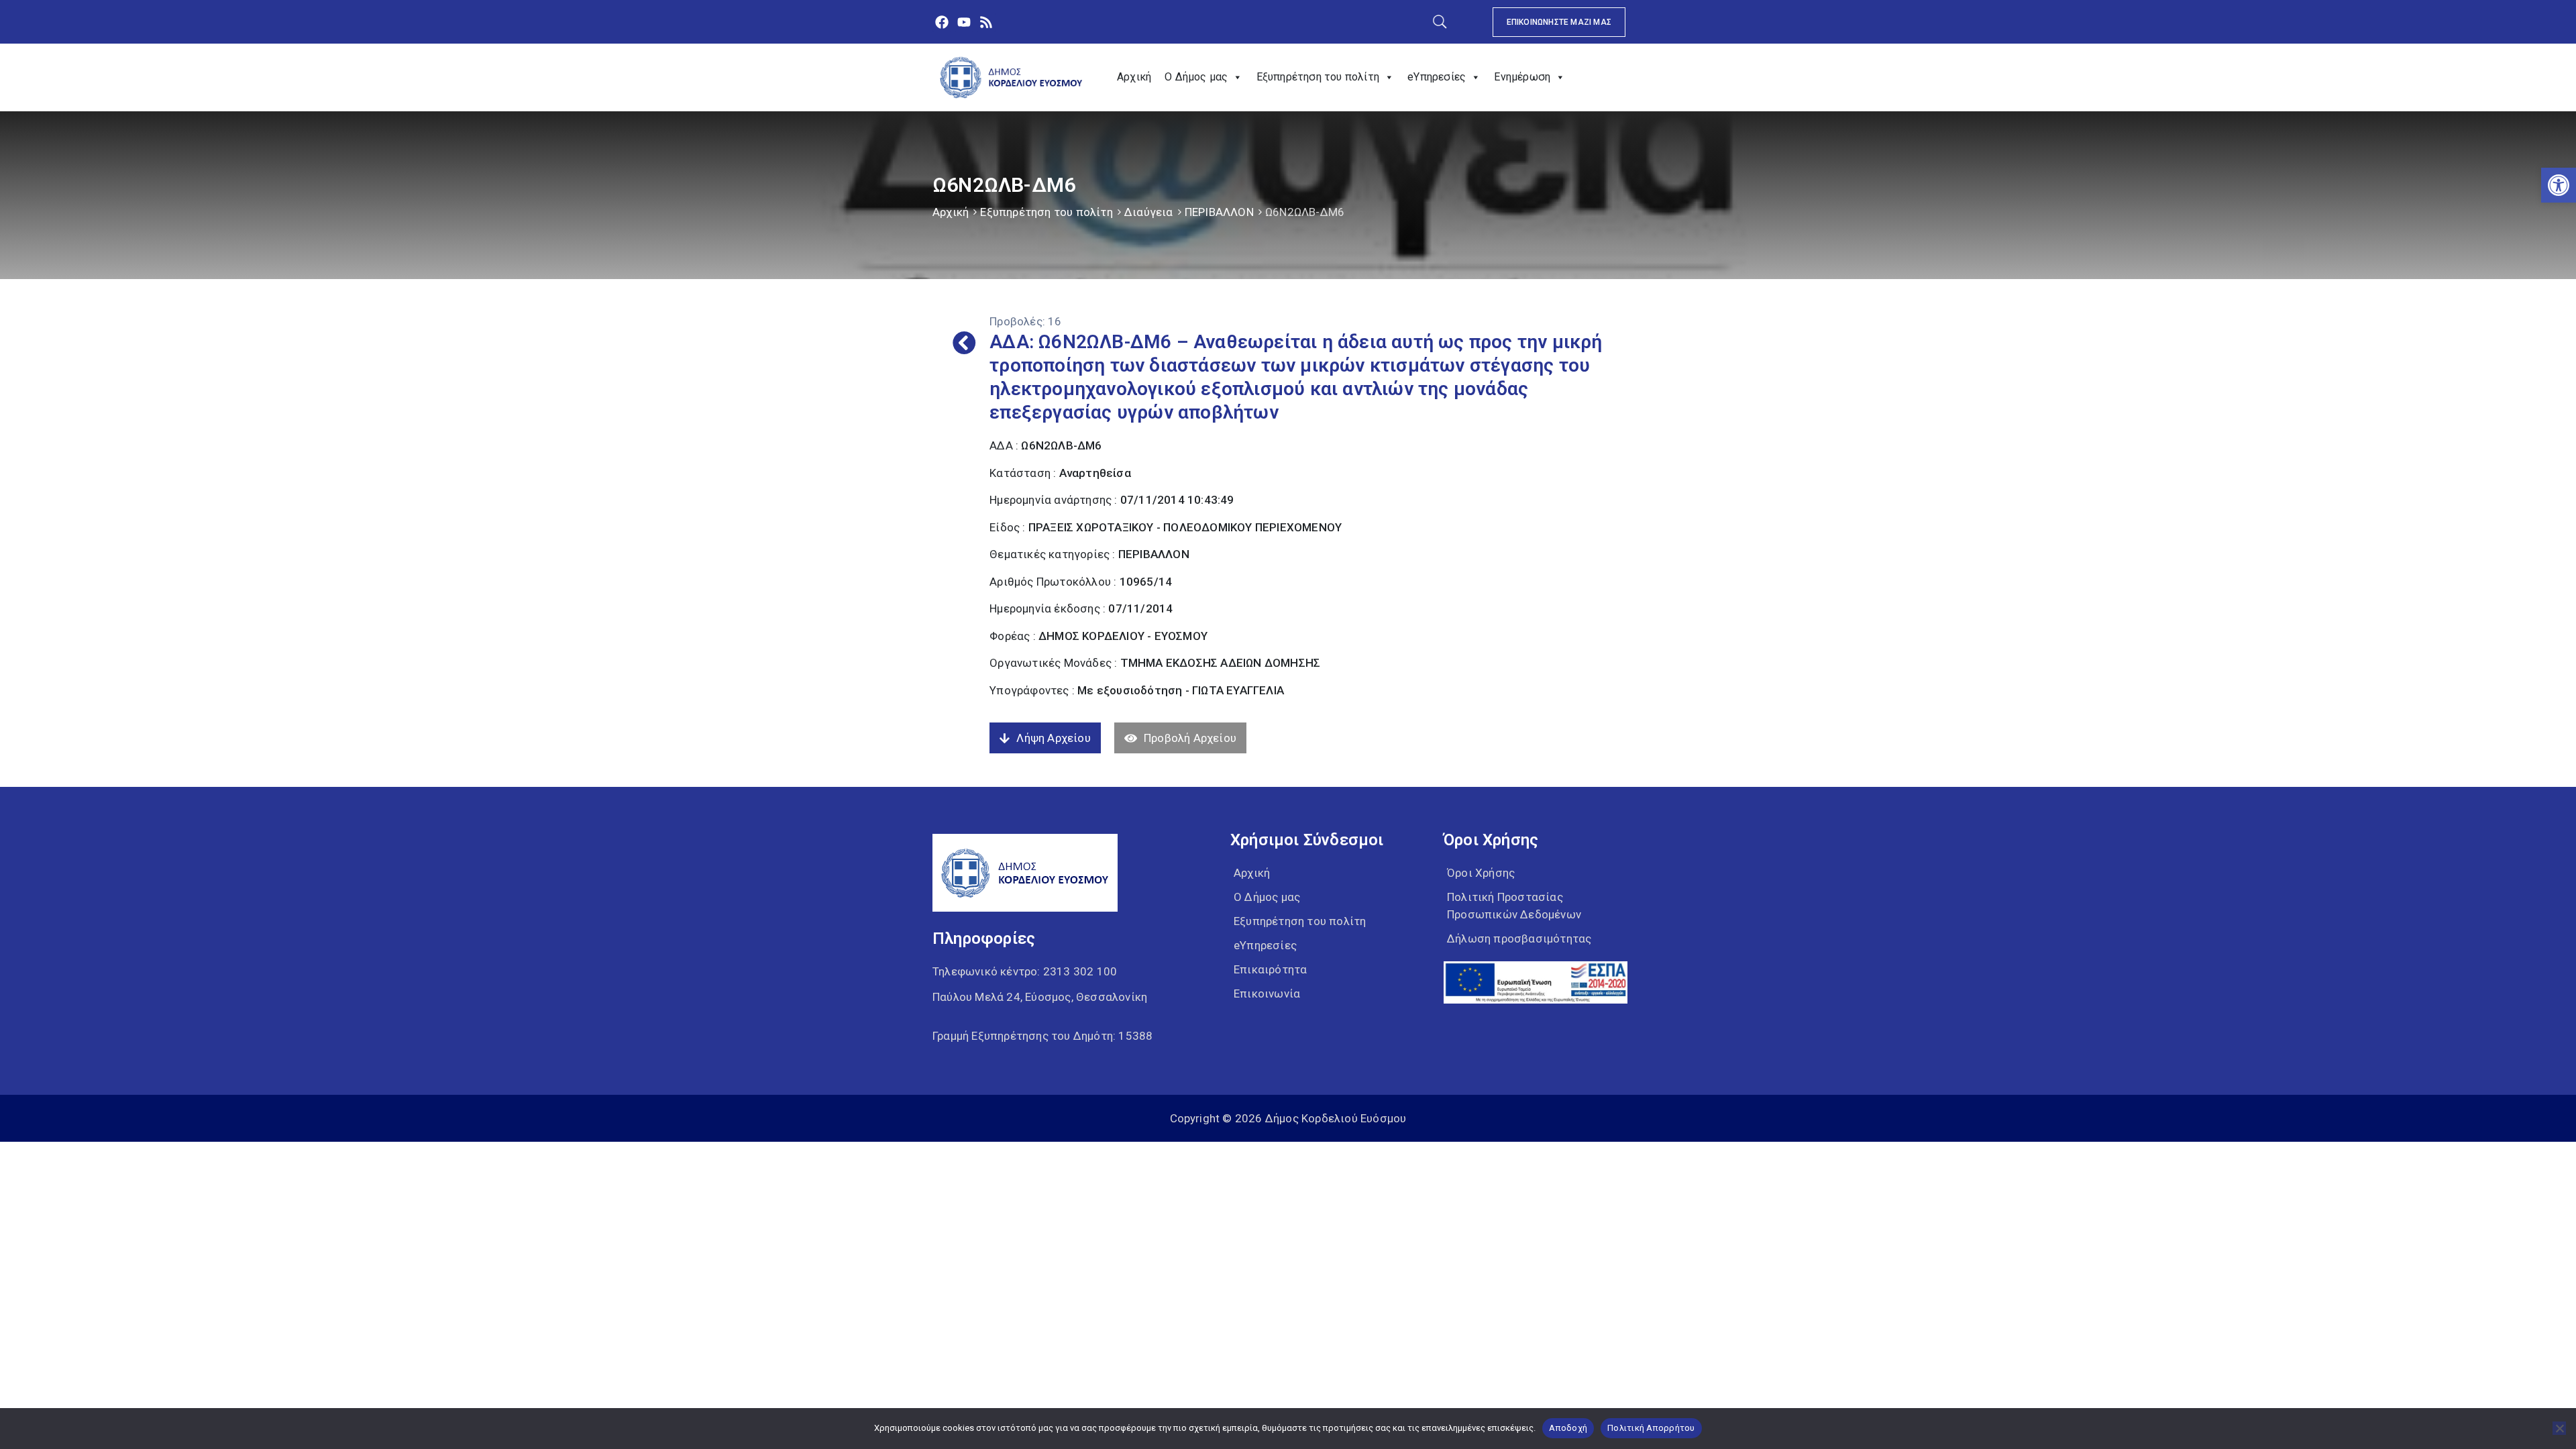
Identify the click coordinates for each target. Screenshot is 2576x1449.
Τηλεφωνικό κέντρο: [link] (1025, 971)
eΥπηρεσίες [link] (1437, 77)
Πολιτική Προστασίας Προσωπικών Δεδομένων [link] (1514, 906)
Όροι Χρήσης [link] (1481, 873)
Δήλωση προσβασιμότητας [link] (1519, 938)
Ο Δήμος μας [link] (1196, 77)
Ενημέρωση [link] (1522, 77)
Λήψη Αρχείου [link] (1053, 738)
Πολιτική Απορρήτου (1651, 1428)
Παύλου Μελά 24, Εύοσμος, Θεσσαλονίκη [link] (1040, 997)
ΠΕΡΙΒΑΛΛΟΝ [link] (1219, 212)
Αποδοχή (1568, 1428)
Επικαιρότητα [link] (1270, 969)
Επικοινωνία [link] (1267, 994)
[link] (2559, 185)
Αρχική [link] (1134, 77)
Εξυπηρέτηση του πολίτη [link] (1318, 77)
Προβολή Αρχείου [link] (1190, 738)
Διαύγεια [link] (1149, 212)
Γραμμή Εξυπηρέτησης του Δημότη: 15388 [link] (1042, 1036)
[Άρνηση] (2559, 1428)
